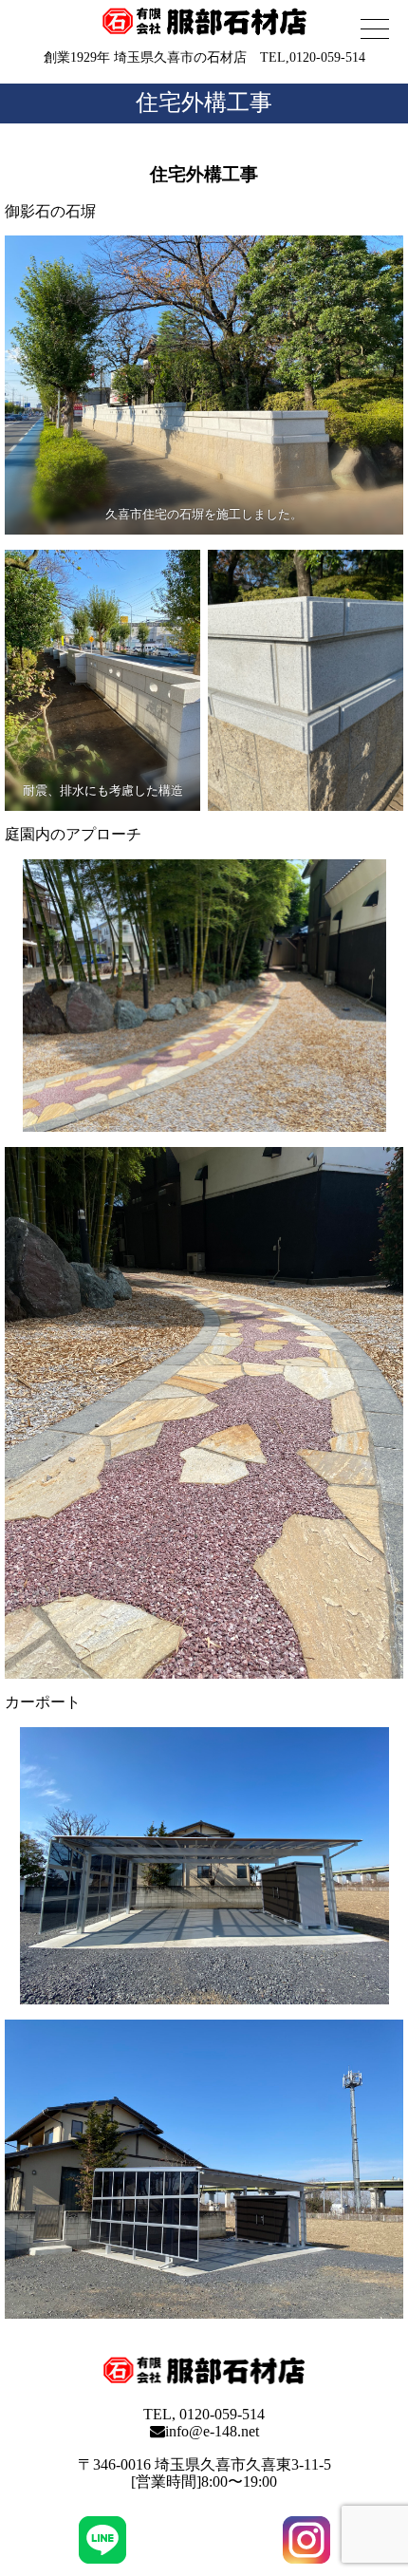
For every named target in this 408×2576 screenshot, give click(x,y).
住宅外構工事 (204, 103)
